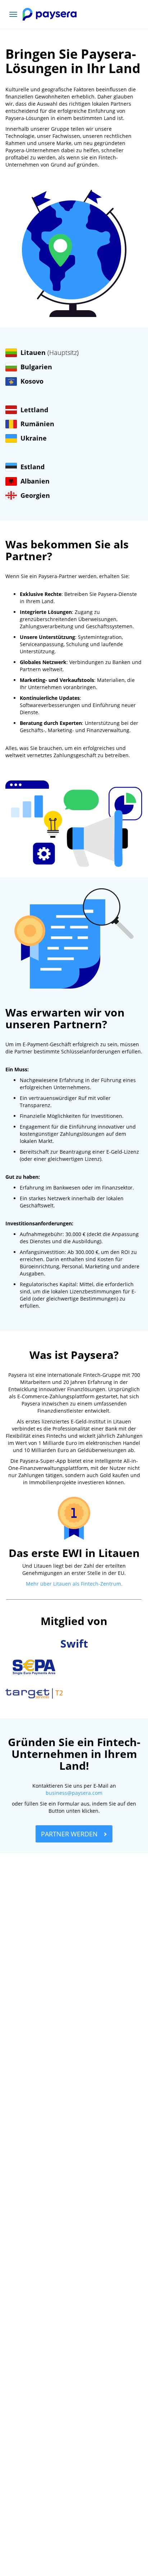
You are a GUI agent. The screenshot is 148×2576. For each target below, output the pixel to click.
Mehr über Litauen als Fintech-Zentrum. (74, 1584)
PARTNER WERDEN (70, 1834)
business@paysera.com (74, 1793)
